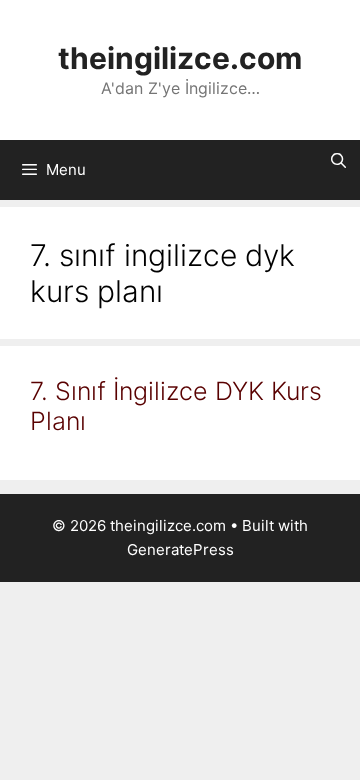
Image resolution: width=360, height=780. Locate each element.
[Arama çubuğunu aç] (338, 161)
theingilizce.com (180, 58)
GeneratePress (180, 549)
